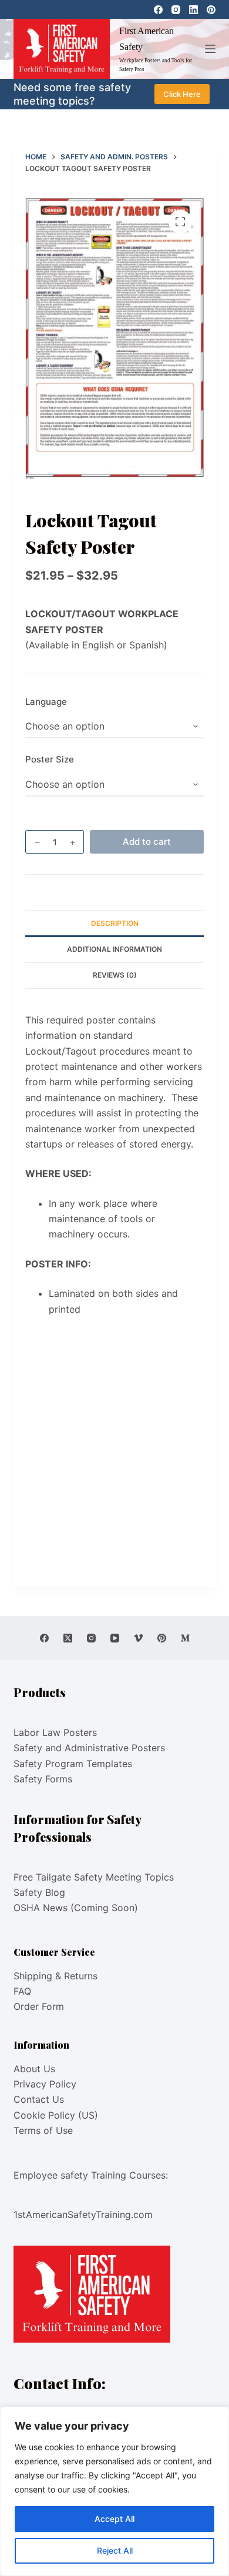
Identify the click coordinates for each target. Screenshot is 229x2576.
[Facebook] (158, 10)
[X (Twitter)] (68, 1638)
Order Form (39, 2006)
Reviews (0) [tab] (115, 975)
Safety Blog (39, 1892)
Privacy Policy (45, 2084)
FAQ (22, 1991)
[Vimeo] (138, 1638)
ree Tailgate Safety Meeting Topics (96, 1877)
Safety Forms (43, 1779)
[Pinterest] (211, 10)
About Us (34, 2069)
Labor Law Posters (55, 1732)
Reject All (115, 2550)
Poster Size (50, 759)
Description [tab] (115, 923)
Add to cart (147, 842)
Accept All (114, 2519)
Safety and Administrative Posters (89, 1748)
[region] (114, 2491)
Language (46, 702)
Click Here (182, 94)
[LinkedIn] (193, 10)
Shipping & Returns (55, 1976)
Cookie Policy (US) (56, 2115)
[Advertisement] (114, 1451)
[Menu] (210, 49)
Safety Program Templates (73, 1764)
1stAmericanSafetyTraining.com (83, 2214)
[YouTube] (115, 1638)
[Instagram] (176, 10)
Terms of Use (43, 2130)
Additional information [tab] (114, 949)
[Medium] (185, 1638)
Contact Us (39, 2099)
